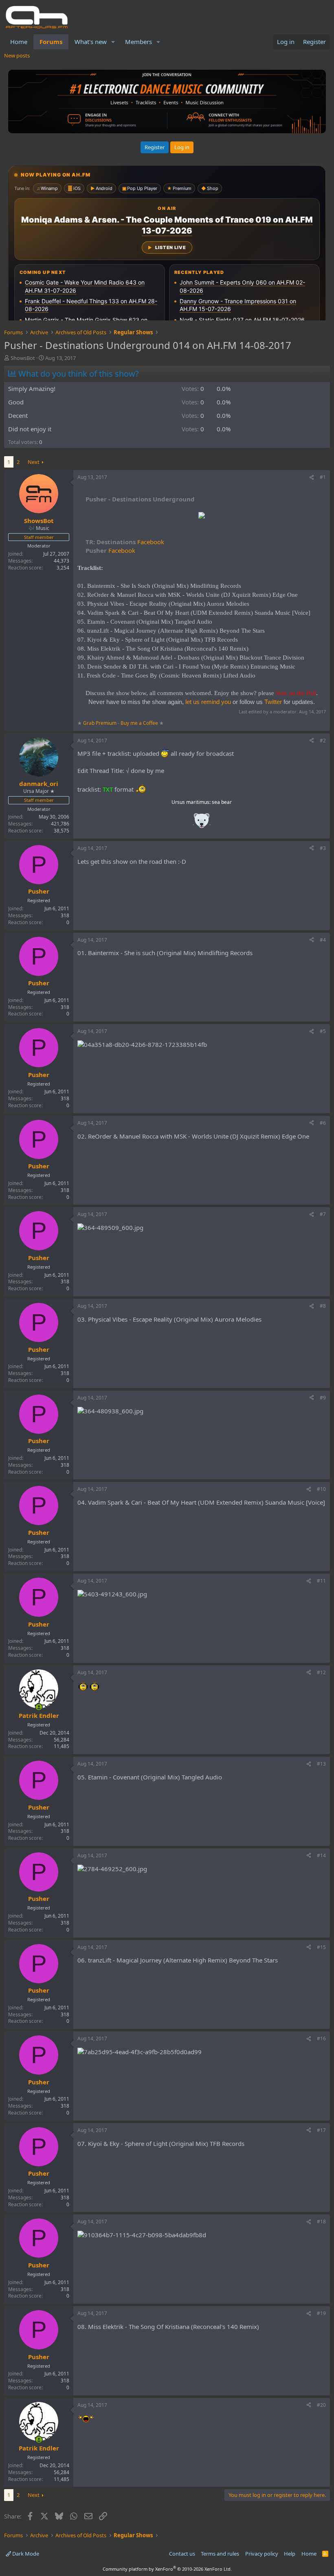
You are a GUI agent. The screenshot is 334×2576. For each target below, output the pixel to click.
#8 (323, 1306)
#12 (321, 1672)
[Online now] (39, 1707)
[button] (113, 42)
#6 (323, 1123)
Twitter (273, 702)
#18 (321, 2222)
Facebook (125, 542)
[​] (202, 516)
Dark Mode (25, 2554)
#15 (321, 1947)
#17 (321, 2130)
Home (19, 42)
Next (34, 462)
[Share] (312, 478)
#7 (323, 1214)
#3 (323, 848)
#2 (323, 741)
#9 (323, 1398)
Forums (51, 42)
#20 (321, 2405)
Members (138, 42)
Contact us (182, 2554)
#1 (323, 477)
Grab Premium (100, 723)
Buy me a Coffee (139, 723)
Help (290, 2554)
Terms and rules (220, 2554)
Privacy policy (262, 2554)
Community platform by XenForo (167, 2569)
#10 (321, 1489)
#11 (321, 1581)
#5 (323, 1031)
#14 (321, 1855)
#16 (321, 2039)
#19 (321, 2313)
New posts (17, 55)
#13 (321, 1764)
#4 (323, 940)
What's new (91, 42)
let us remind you (208, 702)
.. (202, 823)
